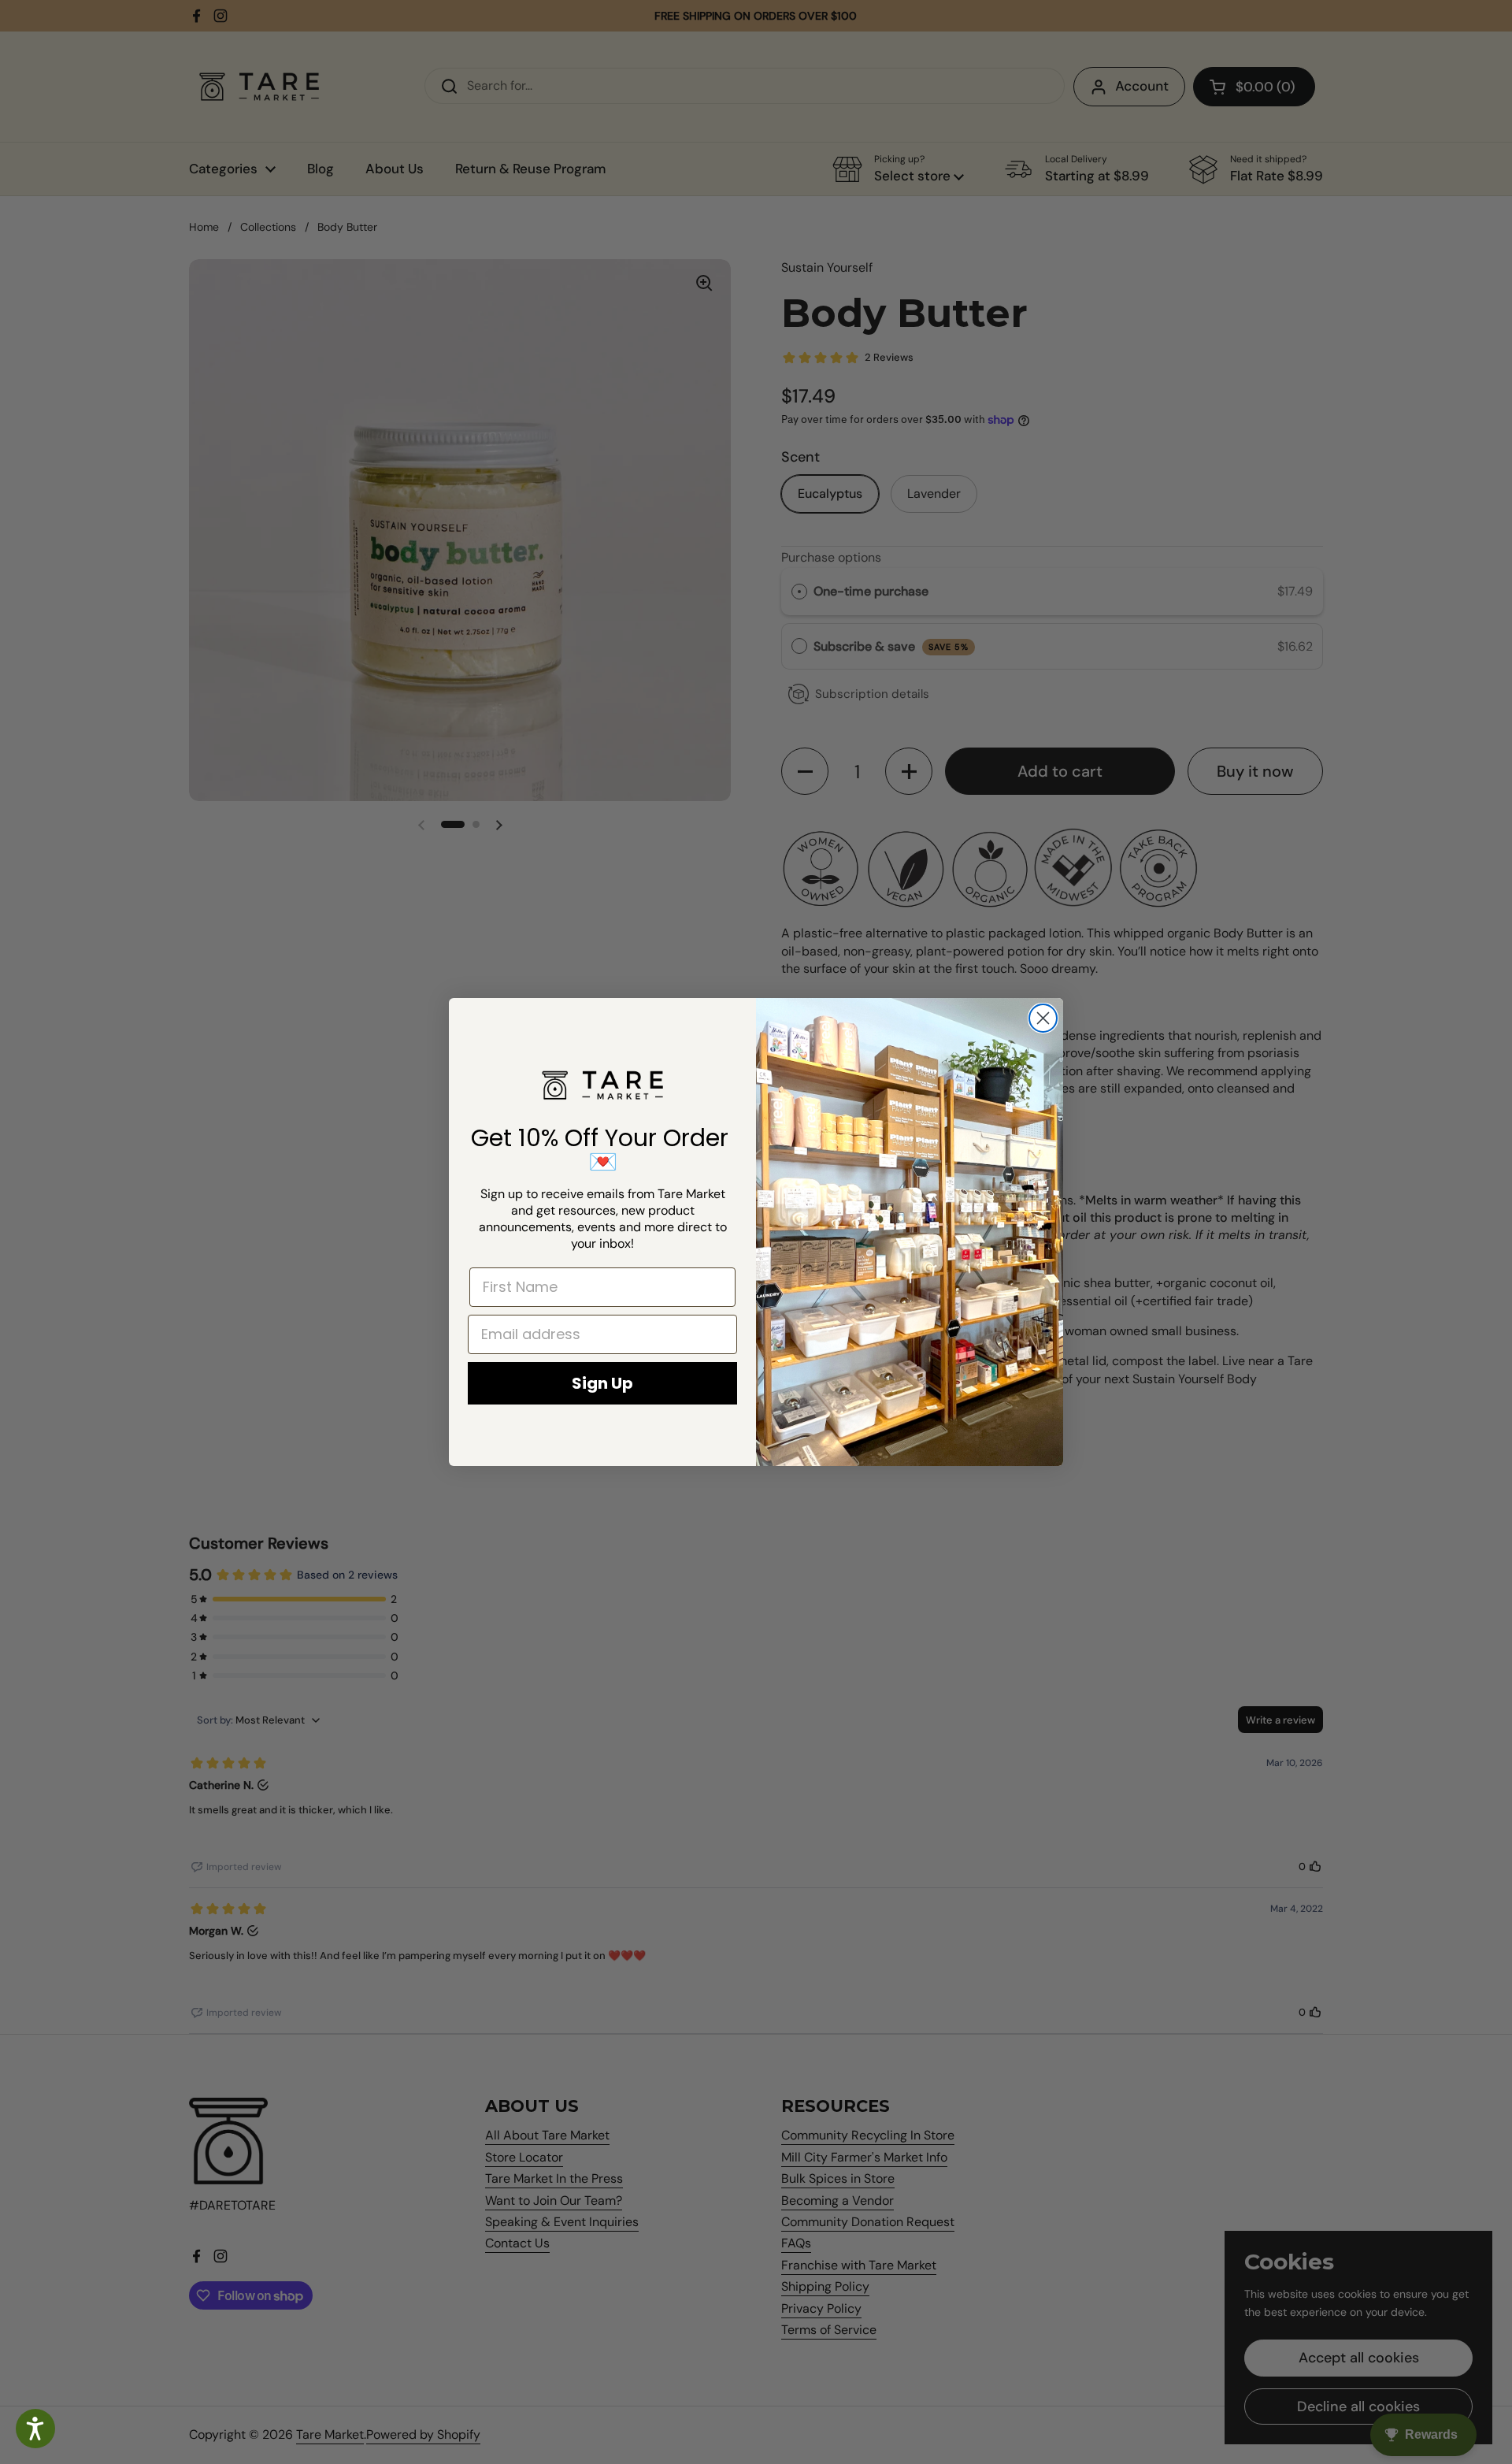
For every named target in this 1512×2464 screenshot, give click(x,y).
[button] (35, 2429)
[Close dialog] (1043, 1018)
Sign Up (602, 1383)
